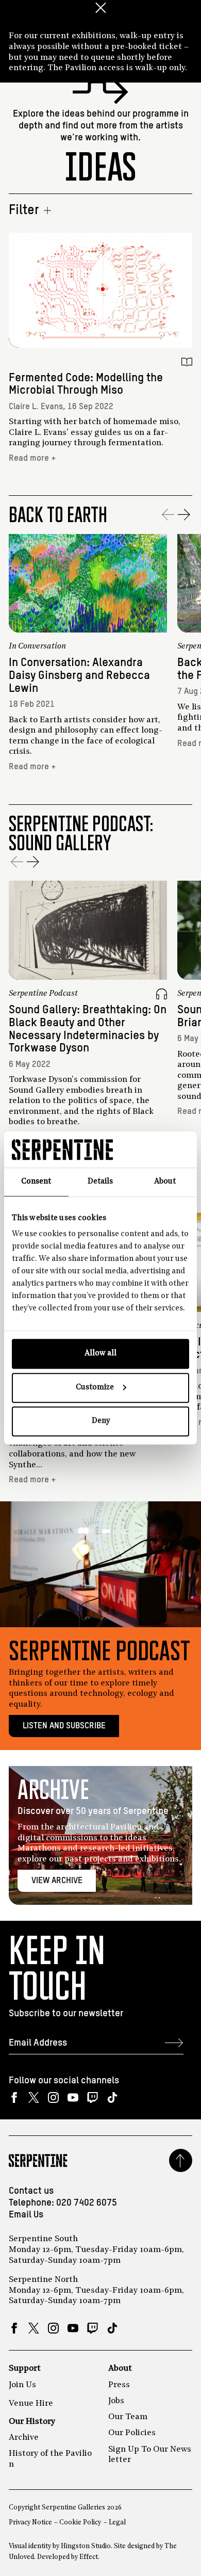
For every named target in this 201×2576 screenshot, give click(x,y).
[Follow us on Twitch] (93, 2098)
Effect (89, 2557)
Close (100, 8)
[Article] (187, 362)
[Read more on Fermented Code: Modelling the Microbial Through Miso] (100, 290)
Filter (24, 210)
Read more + (32, 458)
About (120, 2369)
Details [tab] (100, 1182)
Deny (101, 1421)
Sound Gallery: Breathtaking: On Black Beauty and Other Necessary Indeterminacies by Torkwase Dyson (88, 1029)
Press (119, 2385)
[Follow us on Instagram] (53, 2098)
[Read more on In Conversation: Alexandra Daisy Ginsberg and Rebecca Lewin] (88, 584)
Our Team (128, 2417)
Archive (24, 2438)
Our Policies (132, 2433)
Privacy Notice (30, 2523)
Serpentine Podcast (43, 994)
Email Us (26, 2215)
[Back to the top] (181, 2160)
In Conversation (37, 646)
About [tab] (165, 1182)
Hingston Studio (86, 2546)
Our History (32, 2422)
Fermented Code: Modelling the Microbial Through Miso (86, 384)
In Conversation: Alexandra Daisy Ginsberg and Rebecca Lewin (79, 676)
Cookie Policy (80, 2523)
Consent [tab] (36, 1182)
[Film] (162, 647)
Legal (117, 2523)
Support (25, 2369)
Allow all (100, 1354)
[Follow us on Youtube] (73, 2098)
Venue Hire (31, 2404)
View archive (57, 1881)
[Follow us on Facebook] (14, 2098)
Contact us (31, 2191)
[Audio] (162, 994)
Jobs (116, 2401)
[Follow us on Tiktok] (112, 2098)
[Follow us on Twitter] (34, 2098)
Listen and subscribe (64, 1726)
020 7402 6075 (87, 2203)
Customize (95, 1388)
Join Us (22, 2385)
